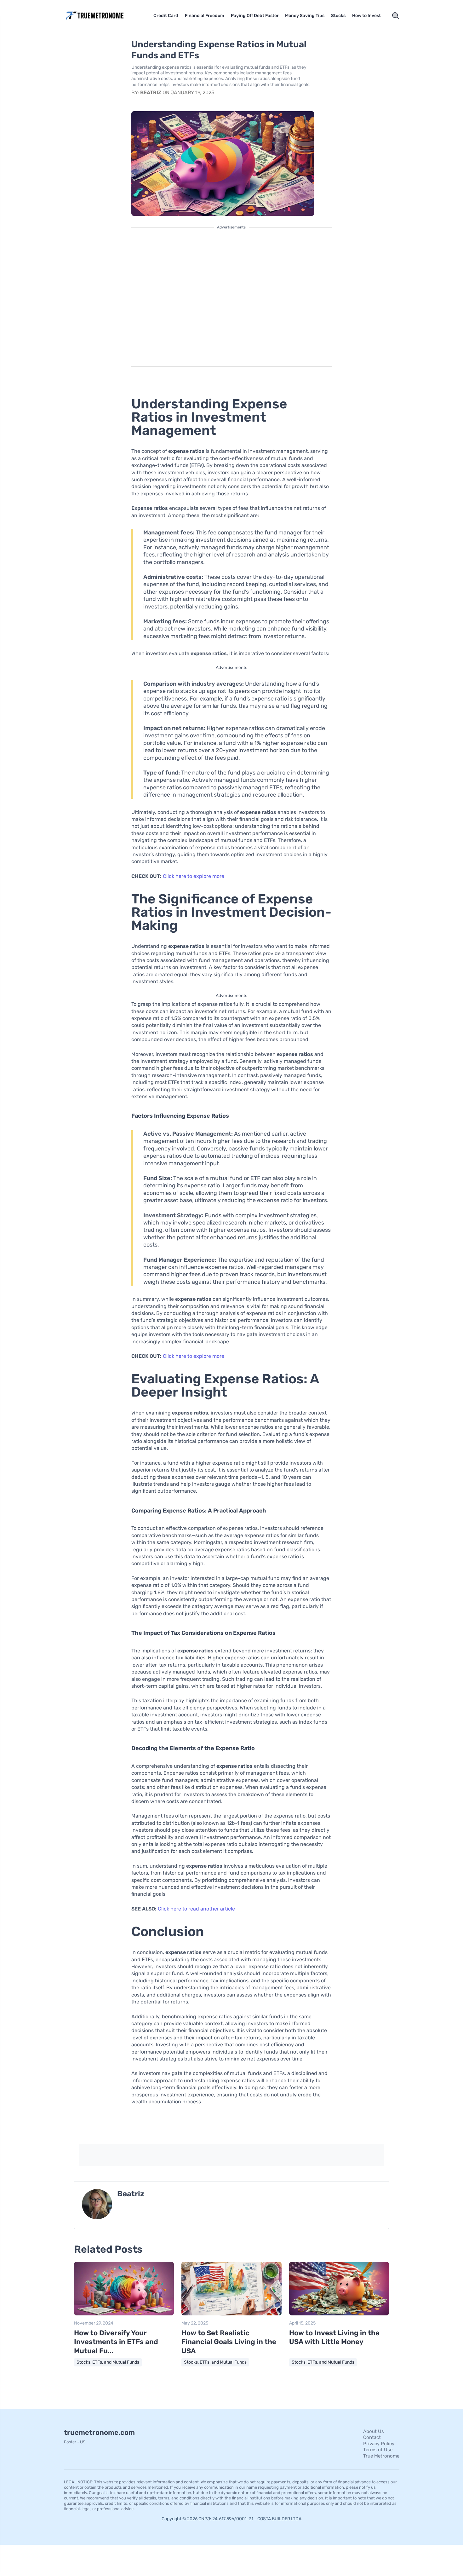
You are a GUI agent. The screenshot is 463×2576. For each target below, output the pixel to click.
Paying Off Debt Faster (255, 16)
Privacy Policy (379, 2444)
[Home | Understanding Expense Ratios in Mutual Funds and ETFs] (104, 16)
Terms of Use (378, 2450)
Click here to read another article (196, 1909)
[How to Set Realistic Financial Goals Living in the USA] (231, 2314)
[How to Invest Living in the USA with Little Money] (339, 2314)
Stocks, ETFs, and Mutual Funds (108, 2362)
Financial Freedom (205, 16)
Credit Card (166, 16)
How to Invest (366, 16)
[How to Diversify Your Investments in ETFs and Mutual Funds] (124, 2314)
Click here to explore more (194, 876)
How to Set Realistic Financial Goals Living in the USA (229, 2342)
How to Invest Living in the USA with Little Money (334, 2337)
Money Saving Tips (305, 16)
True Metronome (381, 2456)
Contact (372, 2437)
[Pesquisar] (396, 16)
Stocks (338, 16)
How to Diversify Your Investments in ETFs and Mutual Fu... (116, 2342)
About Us (374, 2431)
